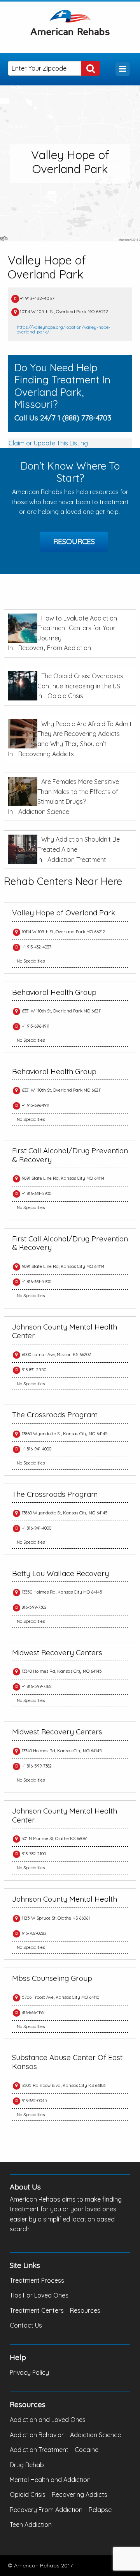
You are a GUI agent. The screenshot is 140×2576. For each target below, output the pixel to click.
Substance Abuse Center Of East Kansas (67, 2062)
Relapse (100, 2510)
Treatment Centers (37, 2310)
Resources (74, 541)
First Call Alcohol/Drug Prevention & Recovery (70, 1155)
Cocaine (87, 2450)
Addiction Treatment (77, 860)
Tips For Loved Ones (39, 2295)
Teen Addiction (31, 2525)
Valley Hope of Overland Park (64, 913)
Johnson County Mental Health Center (65, 1331)
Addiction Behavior (37, 2435)
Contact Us (26, 2325)
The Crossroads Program (55, 1415)
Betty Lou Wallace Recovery (60, 1573)
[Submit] (91, 68)
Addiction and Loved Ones (48, 2420)
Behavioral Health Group (54, 992)
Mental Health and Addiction (50, 2480)
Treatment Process (37, 2280)
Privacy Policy (29, 2372)
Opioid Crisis (65, 696)
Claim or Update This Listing (48, 443)
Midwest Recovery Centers (57, 1652)
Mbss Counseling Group (52, 1978)
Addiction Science (44, 812)
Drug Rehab (27, 2465)
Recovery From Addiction (55, 648)
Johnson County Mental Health (65, 1899)
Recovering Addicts (46, 754)
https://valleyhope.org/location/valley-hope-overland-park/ (64, 329)
